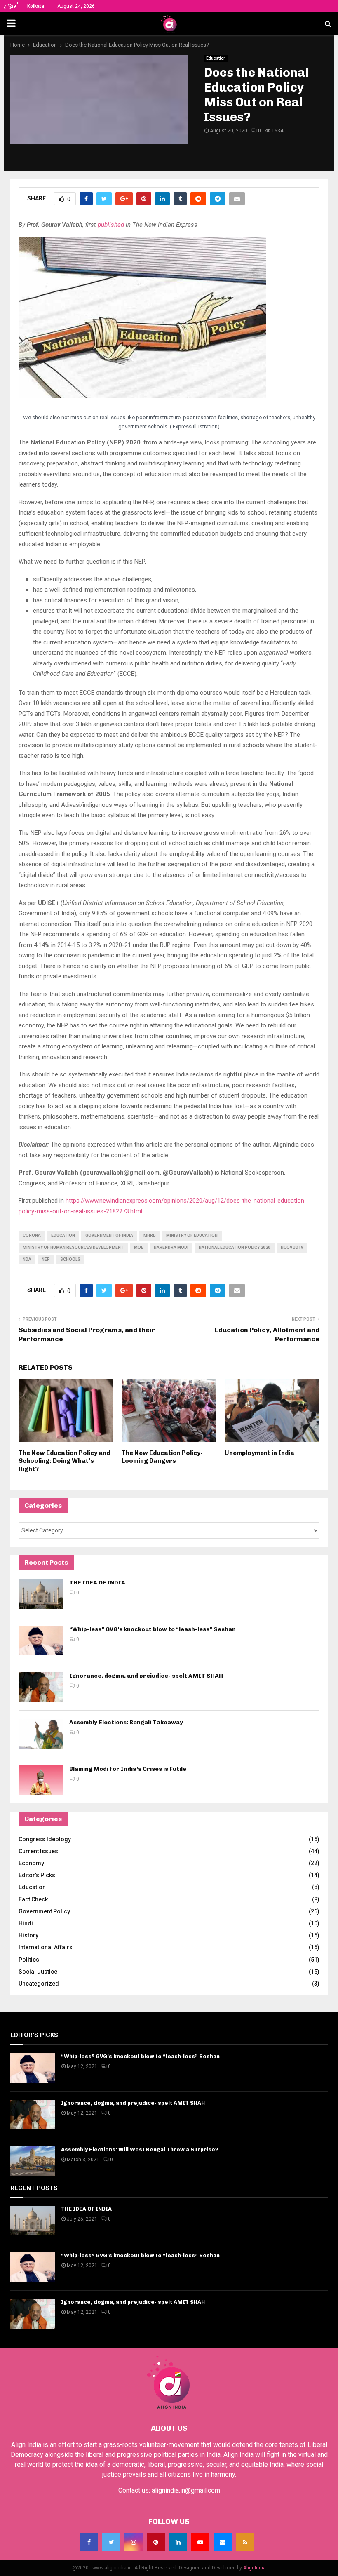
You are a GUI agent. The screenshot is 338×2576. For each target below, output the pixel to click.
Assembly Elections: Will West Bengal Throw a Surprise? (140, 2149)
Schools (70, 1259)
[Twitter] (111, 2542)
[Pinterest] (156, 2542)
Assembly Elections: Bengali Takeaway (126, 1722)
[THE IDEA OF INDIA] (41, 1594)
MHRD (150, 1235)
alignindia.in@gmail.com (186, 2490)
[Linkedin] (178, 2542)
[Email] (223, 2542)
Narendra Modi (171, 1247)
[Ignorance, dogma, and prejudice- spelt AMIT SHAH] (41, 1687)
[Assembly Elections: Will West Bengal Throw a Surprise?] (33, 2161)
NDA (27, 1259)
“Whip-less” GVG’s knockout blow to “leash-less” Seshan (153, 1629)
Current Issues (38, 1851)
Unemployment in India (259, 1453)
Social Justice (38, 1972)
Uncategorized (39, 1984)
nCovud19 (292, 1247)
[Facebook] (89, 2542)
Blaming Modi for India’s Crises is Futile (128, 1769)
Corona (32, 1235)
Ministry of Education (192, 1235)
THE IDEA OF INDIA (97, 1583)
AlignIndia (255, 2568)
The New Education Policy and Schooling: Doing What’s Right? (64, 1461)
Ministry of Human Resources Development (73, 1247)
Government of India (109, 1235)
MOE (139, 1247)
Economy (31, 1863)
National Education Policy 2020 (235, 1247)
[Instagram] (134, 2542)
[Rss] (245, 2542)
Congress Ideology (45, 1839)
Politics (29, 1960)
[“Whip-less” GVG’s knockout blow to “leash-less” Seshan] (41, 1641)
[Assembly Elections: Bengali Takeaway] (41, 1734)
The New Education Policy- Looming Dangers (162, 1457)
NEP (46, 1259)
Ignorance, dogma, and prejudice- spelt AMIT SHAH (146, 1676)
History (28, 1935)
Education (216, 58)
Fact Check (33, 1899)
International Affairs (46, 1947)
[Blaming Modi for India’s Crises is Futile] (41, 1780)
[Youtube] (200, 2542)
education (63, 1235)
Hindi (26, 1923)
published (111, 225)
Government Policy (44, 1911)
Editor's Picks (37, 1875)
